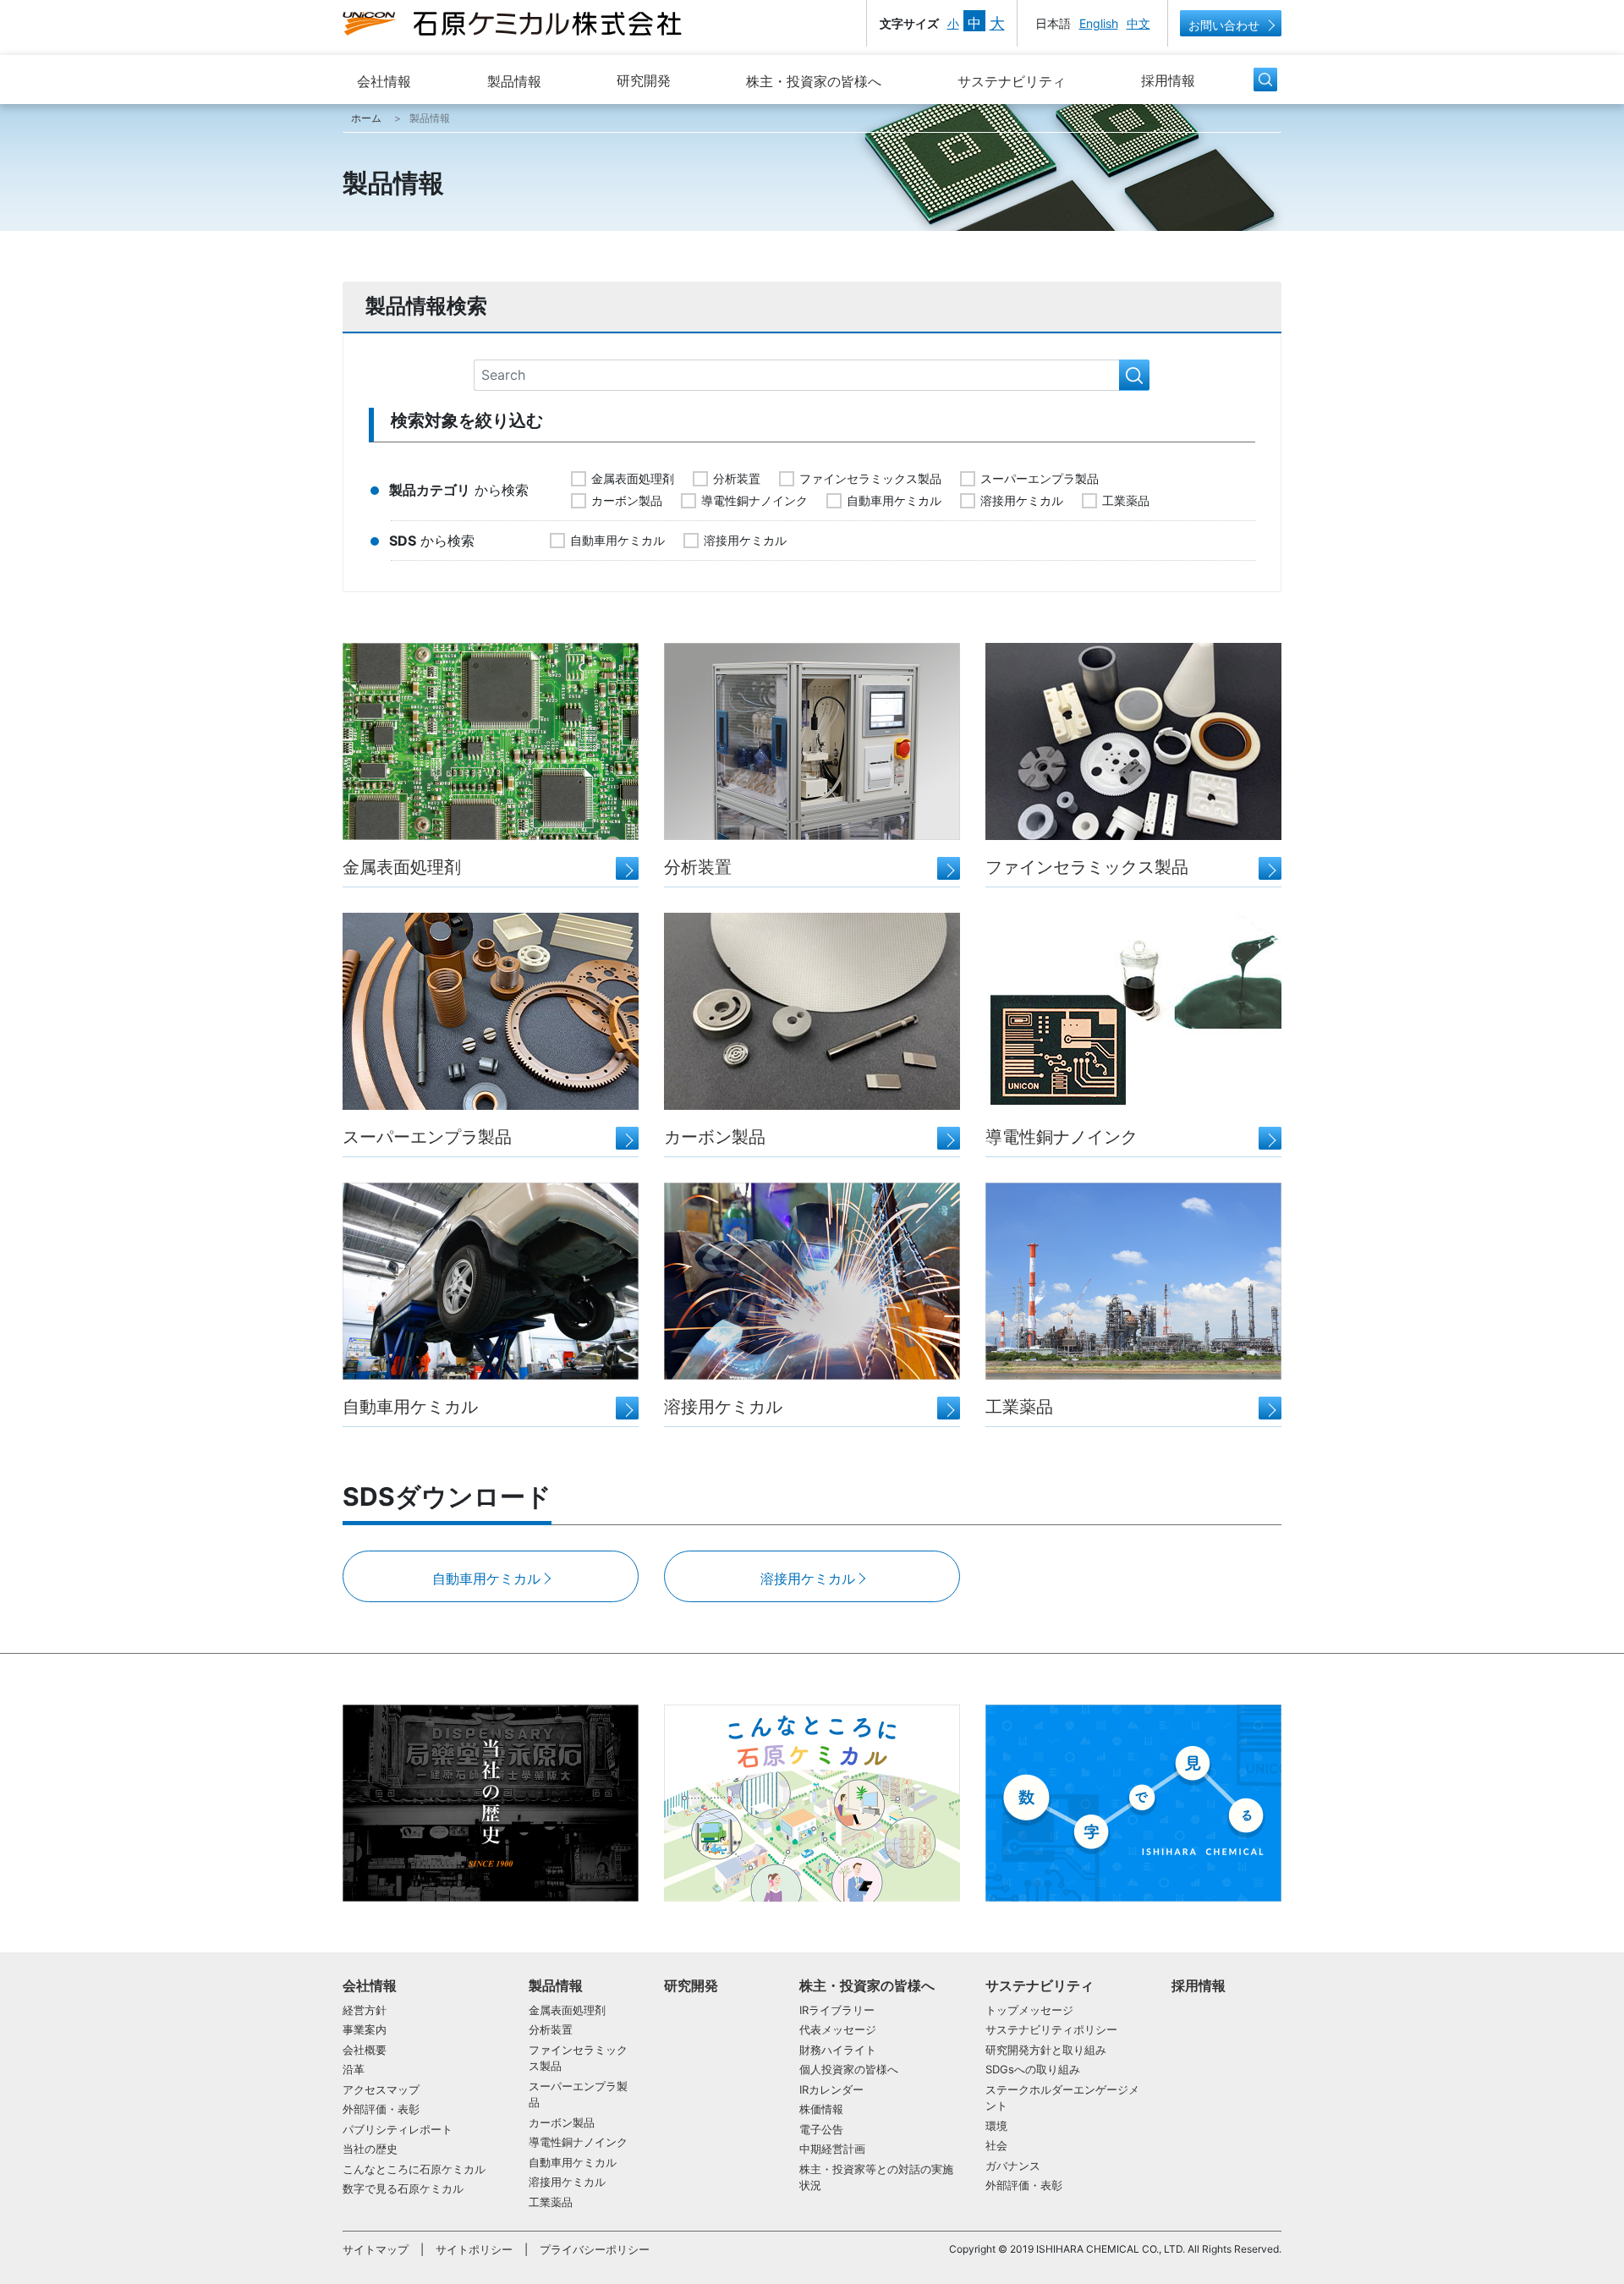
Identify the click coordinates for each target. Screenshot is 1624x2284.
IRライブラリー (837, 2010)
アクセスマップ (381, 2089)
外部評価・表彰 (381, 2109)
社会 (996, 2145)
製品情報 (514, 81)
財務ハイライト (838, 2050)
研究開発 (644, 80)
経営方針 (365, 2010)
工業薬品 (1126, 500)
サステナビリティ (1012, 81)
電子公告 (821, 2129)
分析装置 (737, 478)
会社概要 (365, 2050)
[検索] (1134, 376)
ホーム (366, 118)
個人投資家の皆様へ (849, 2069)
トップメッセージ (1029, 2010)
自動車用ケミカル (894, 500)
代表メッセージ (838, 2029)
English (1099, 23)
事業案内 (365, 2029)
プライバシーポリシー (595, 2249)
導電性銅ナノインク (754, 500)
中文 (1138, 23)
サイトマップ (376, 2249)
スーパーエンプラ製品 (1040, 478)
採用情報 (1168, 80)
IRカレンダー (831, 2089)
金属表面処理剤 (633, 478)
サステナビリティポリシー (1051, 2029)
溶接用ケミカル (1022, 500)
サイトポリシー (474, 2249)
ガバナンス (1013, 2166)
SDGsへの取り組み (1033, 2069)
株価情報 (821, 2109)
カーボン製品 (627, 500)
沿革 (354, 2069)
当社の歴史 (370, 2149)
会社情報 (384, 81)
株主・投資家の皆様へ (814, 81)
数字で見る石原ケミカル (403, 2188)
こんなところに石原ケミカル (414, 2169)
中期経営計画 (832, 2149)
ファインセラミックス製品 (870, 478)
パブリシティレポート (398, 2129)
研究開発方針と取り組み (1046, 2050)
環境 (996, 2126)
